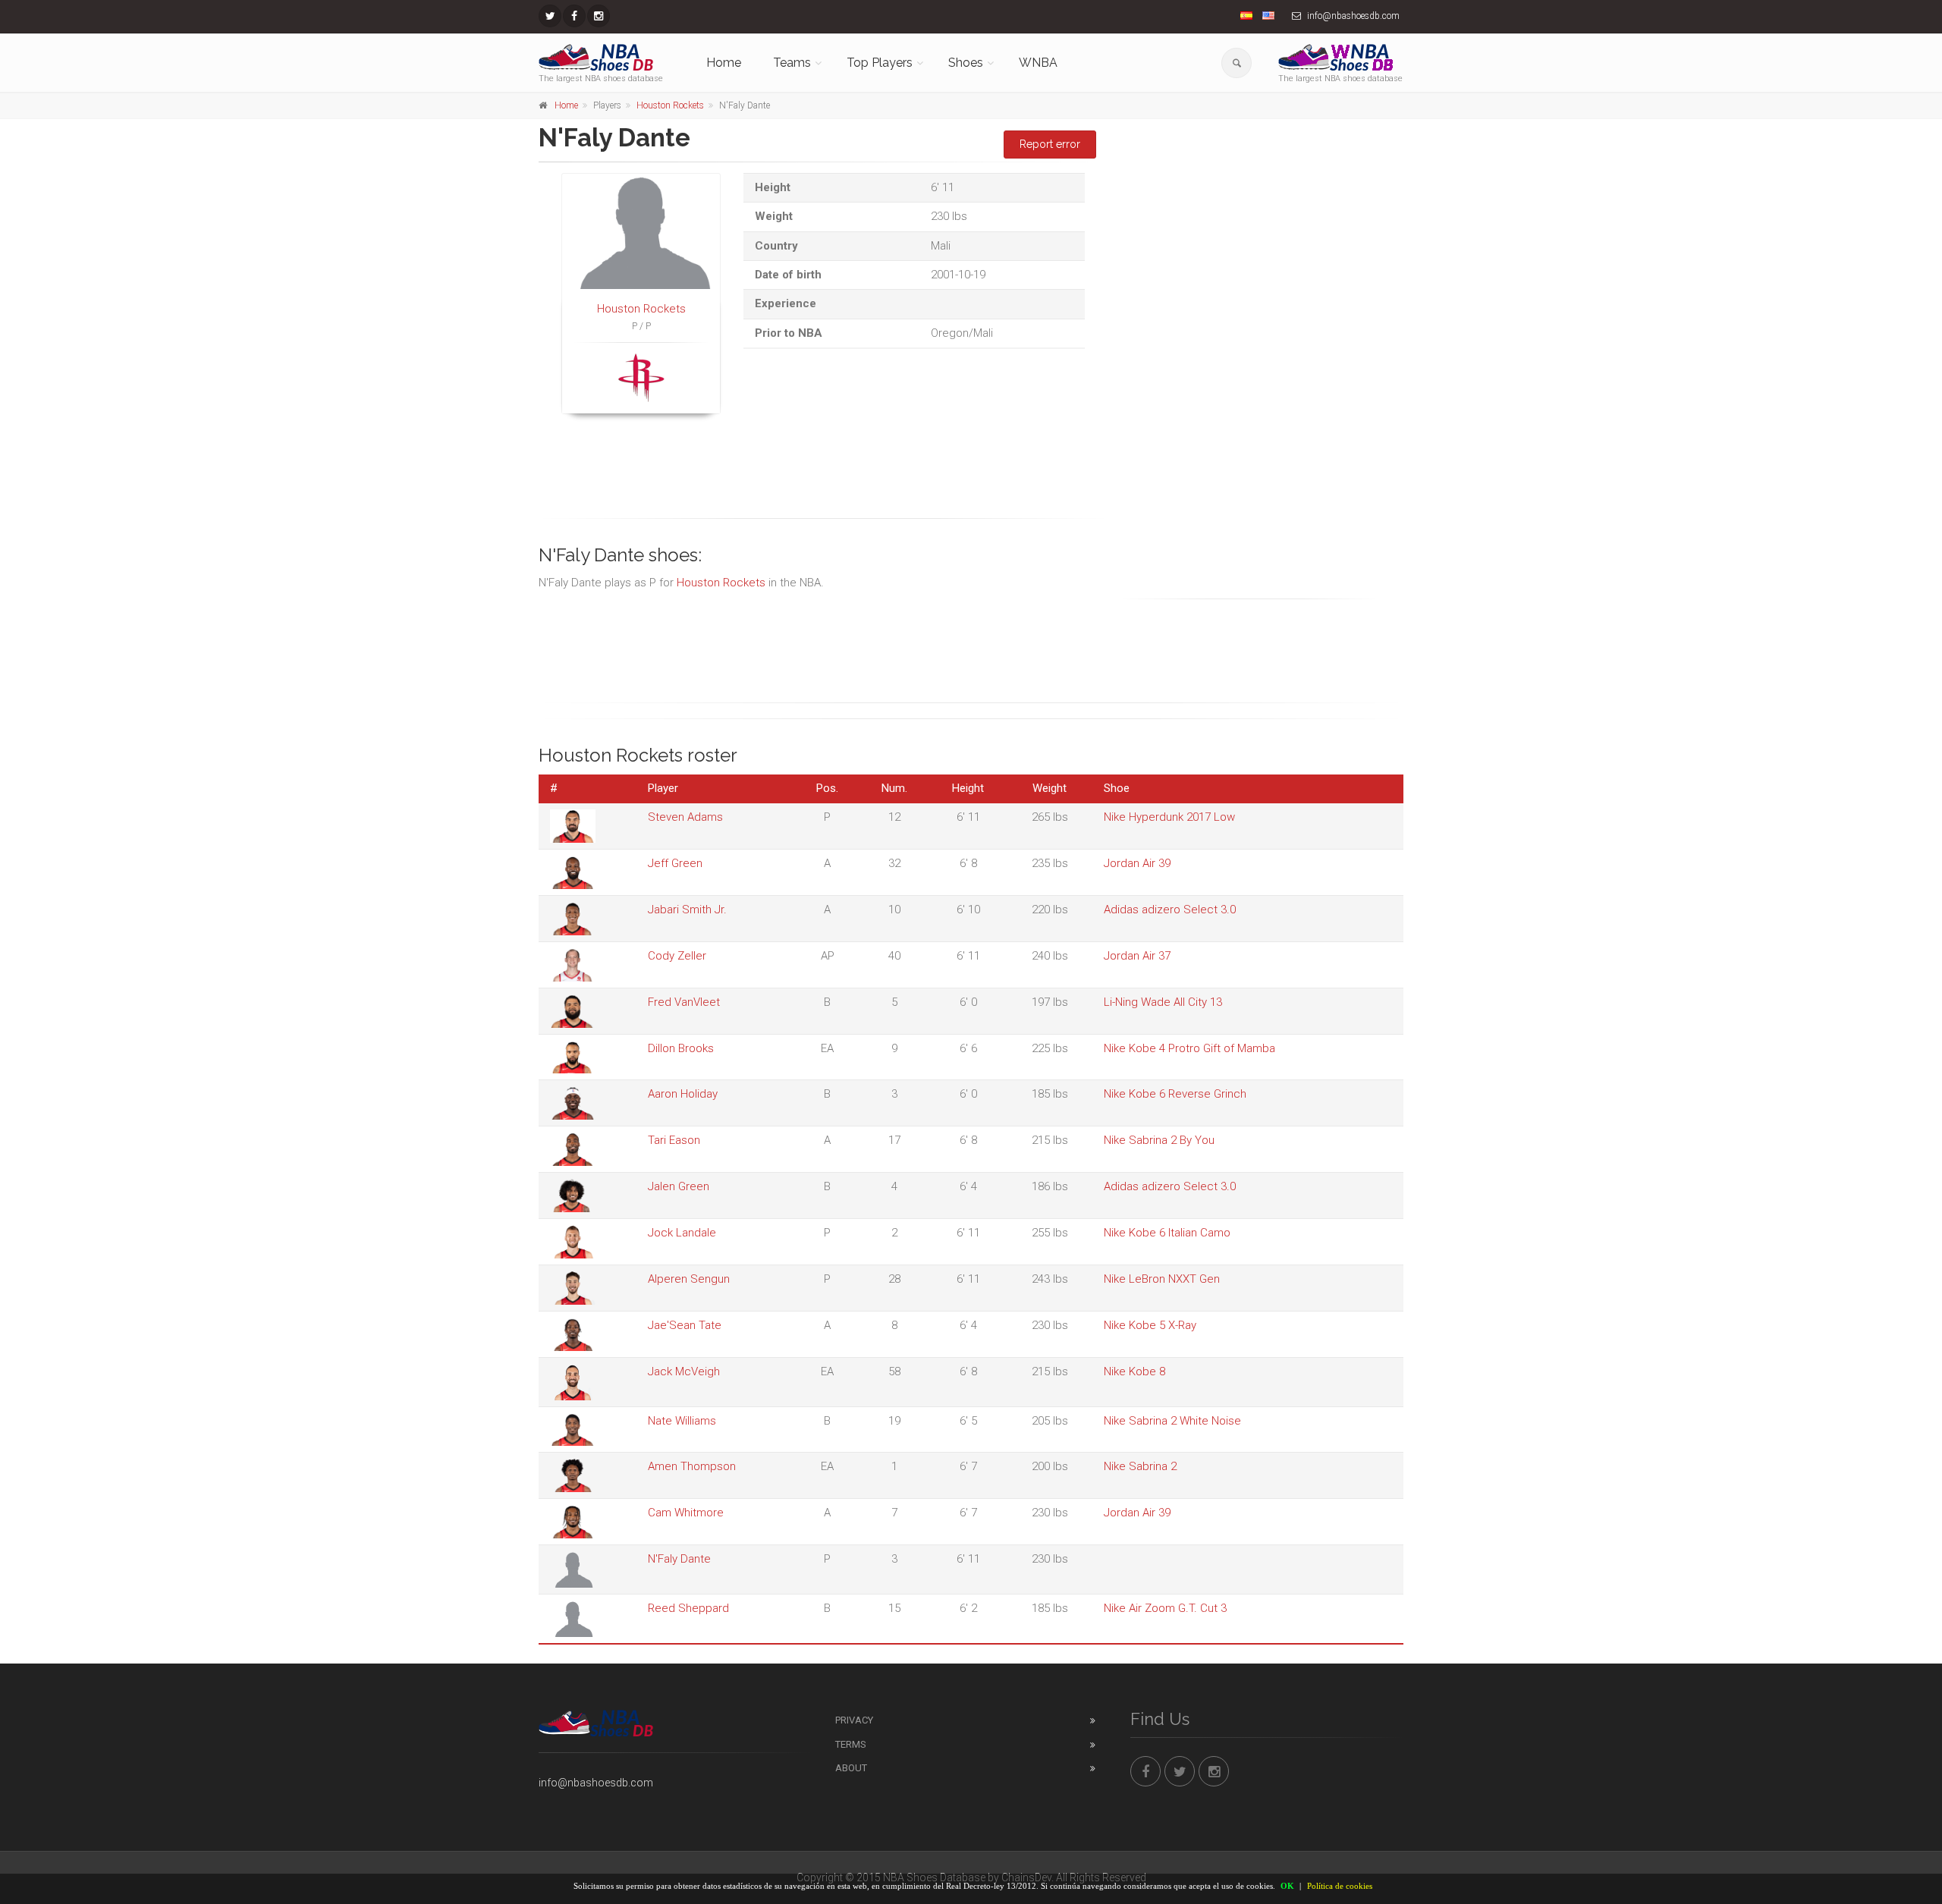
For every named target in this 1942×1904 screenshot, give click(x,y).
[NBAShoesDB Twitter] (550, 16)
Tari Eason (674, 1140)
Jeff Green (675, 863)
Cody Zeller (677, 956)
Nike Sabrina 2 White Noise (1172, 1421)
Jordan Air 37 (1137, 956)
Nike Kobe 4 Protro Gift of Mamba (1189, 1048)
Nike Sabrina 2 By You (1159, 1140)
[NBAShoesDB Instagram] (599, 16)
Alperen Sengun (689, 1279)
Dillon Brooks (681, 1048)
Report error (1050, 144)
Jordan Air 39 (1137, 863)
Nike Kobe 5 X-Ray (1150, 1325)
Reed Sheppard (688, 1608)
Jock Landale (682, 1233)
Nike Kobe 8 (1134, 1371)
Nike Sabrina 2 (1140, 1466)
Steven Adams (685, 817)
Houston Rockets (670, 105)
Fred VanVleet (684, 1002)
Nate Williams (682, 1421)
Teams (792, 63)
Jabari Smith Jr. (687, 910)
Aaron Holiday (683, 1094)
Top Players (880, 63)
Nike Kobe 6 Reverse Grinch (1175, 1094)
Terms (851, 1744)
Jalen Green (679, 1186)
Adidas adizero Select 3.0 (1170, 910)
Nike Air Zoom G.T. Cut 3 (1165, 1608)
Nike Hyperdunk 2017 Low (1169, 817)
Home (724, 63)
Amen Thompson (692, 1466)
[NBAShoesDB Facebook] (574, 16)
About (851, 1768)
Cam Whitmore (686, 1513)
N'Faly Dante (679, 1559)
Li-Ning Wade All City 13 (1163, 1002)
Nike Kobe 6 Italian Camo (1167, 1233)
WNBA (1038, 63)
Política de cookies (1340, 1886)
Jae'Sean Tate (685, 1325)
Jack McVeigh (684, 1371)
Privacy (854, 1720)
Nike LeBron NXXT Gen (1162, 1279)
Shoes (966, 63)
